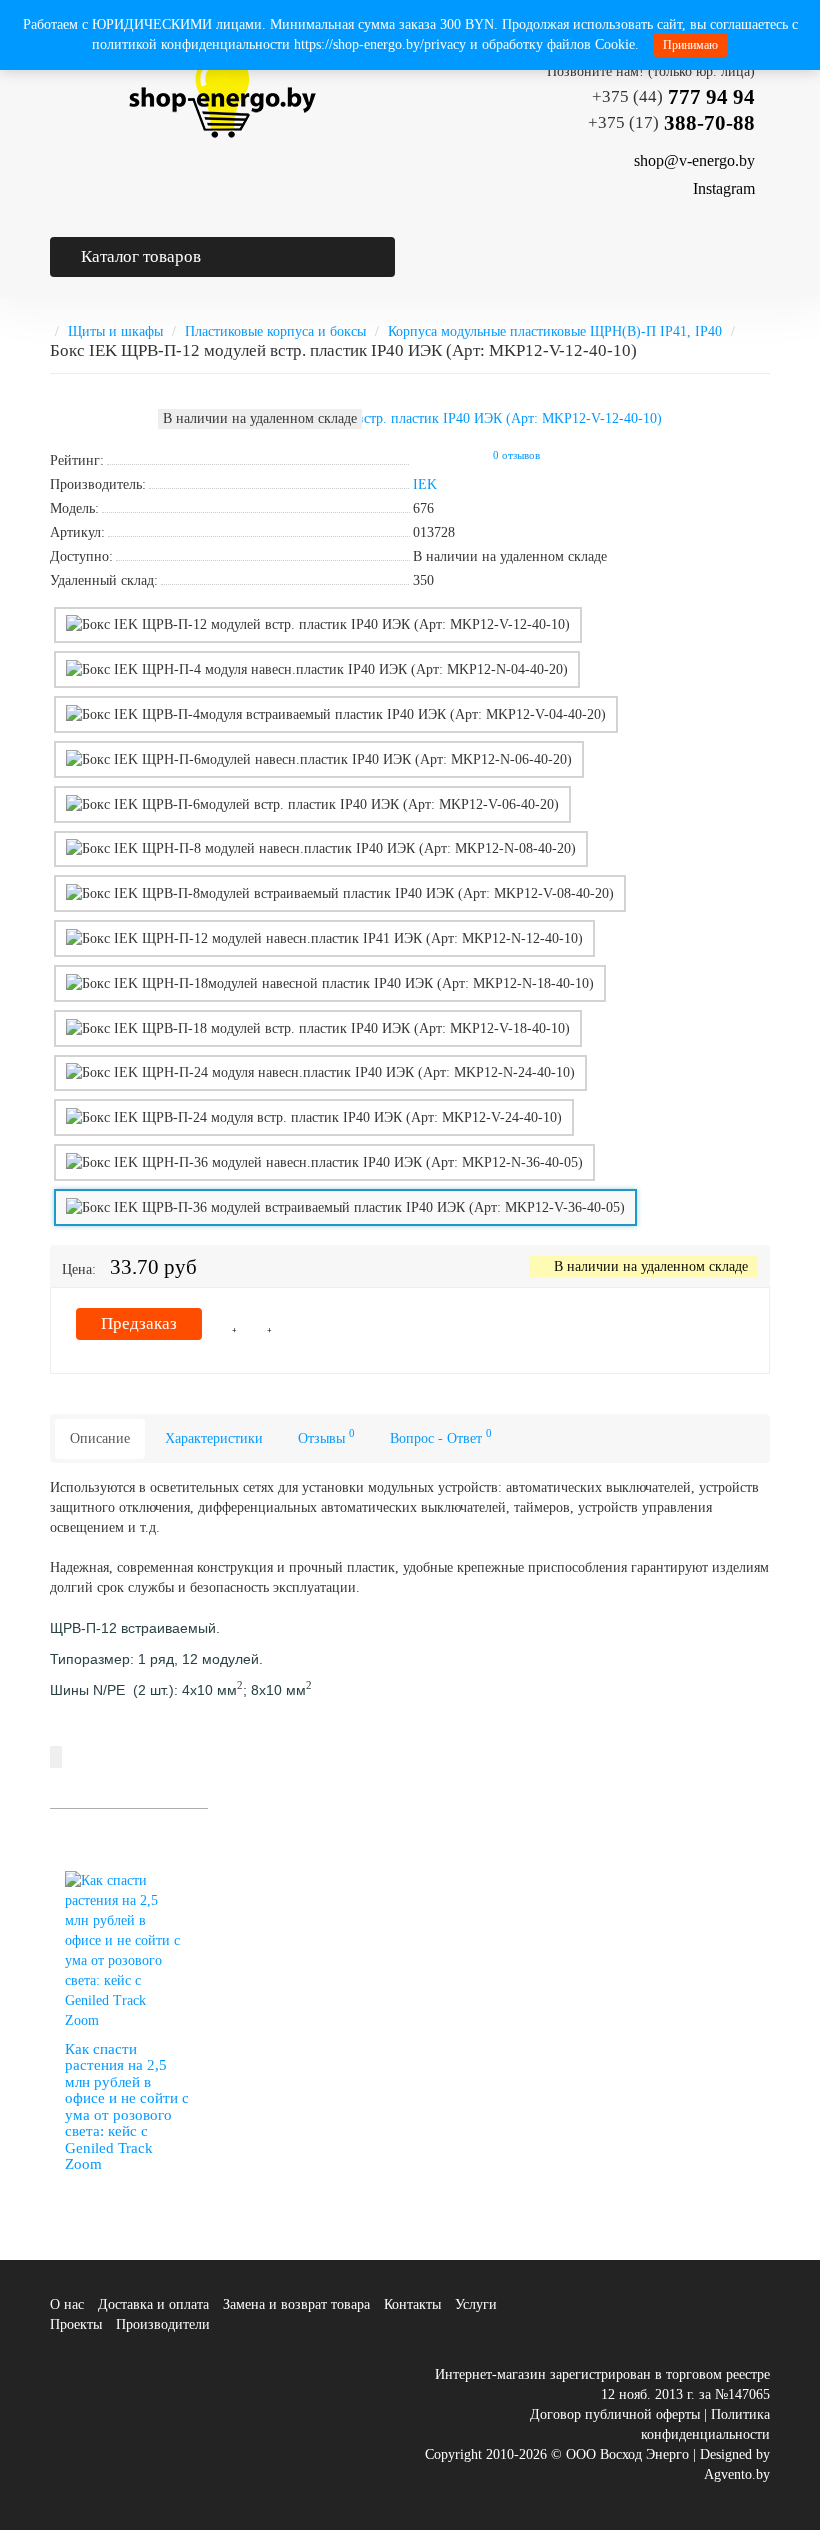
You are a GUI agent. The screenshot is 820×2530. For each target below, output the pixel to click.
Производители (163, 2324)
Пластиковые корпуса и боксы (275, 331)
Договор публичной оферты (615, 2414)
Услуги (476, 2304)
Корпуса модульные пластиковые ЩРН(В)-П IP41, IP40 (555, 331)
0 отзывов (516, 455)
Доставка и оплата (153, 2304)
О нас (67, 2304)
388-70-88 (671, 123)
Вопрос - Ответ (441, 1436)
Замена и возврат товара (296, 2304)
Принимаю (690, 45)
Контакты (412, 2304)
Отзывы (326, 1436)
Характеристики (214, 1438)
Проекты (76, 2324)
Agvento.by (737, 2474)
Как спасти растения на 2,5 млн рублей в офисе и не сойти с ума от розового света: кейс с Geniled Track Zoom (127, 2107)
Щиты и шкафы (115, 331)
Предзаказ (139, 1323)
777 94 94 (673, 97)
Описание (100, 1438)
